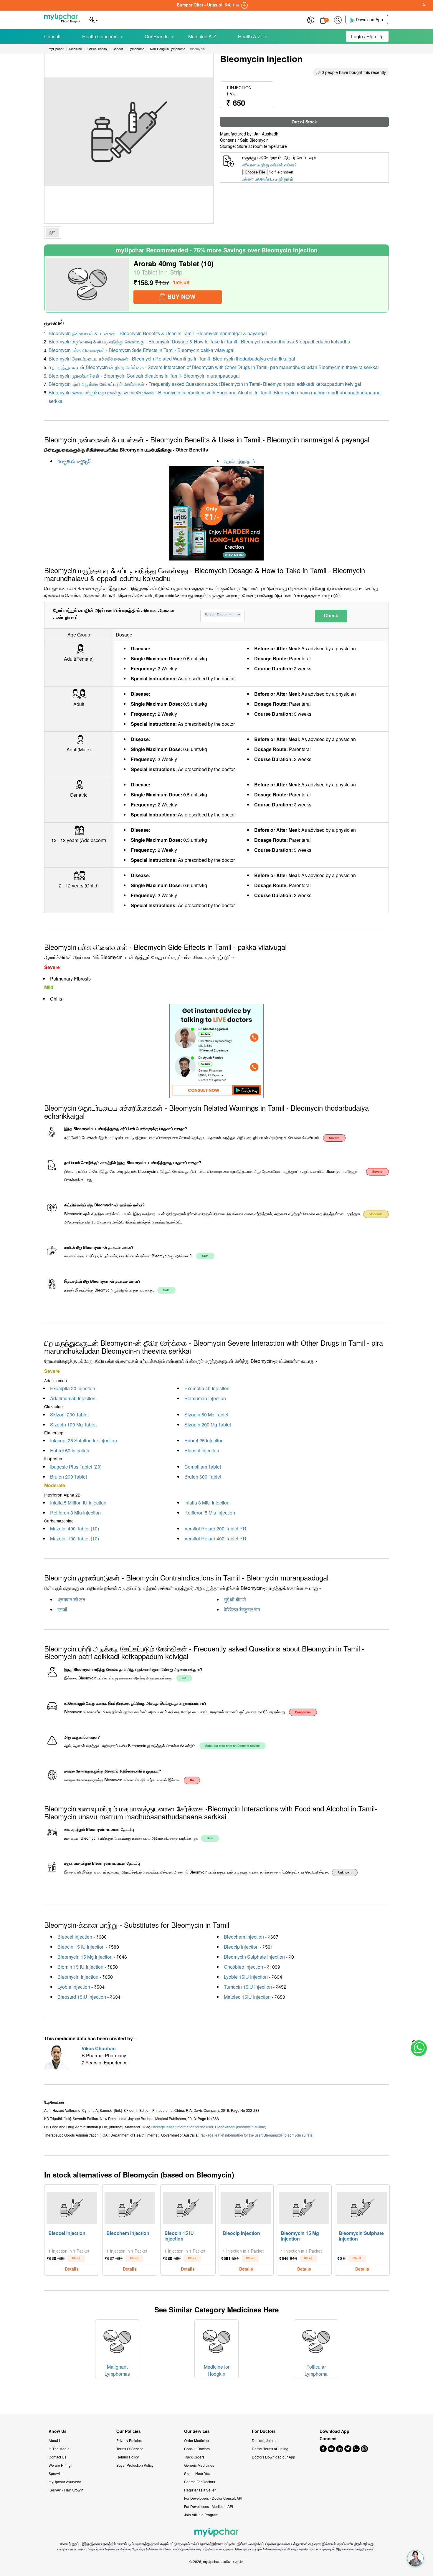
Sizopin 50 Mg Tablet (206, 1415)
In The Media (59, 2449)
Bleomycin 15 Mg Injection (85, 1957)
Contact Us (57, 2457)
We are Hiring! (60, 2465)
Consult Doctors (197, 2449)
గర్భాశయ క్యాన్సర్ (74, 461)
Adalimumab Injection (73, 1398)
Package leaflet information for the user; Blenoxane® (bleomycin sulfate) (209, 2127)
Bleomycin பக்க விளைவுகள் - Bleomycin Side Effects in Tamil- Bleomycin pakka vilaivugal (142, 350)
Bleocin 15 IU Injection (81, 1947)
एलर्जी (62, 1609)
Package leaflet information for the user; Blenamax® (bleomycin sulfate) (257, 2135)
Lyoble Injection (74, 1987)
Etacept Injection (202, 1450)
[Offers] (311, 19)
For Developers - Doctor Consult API (213, 2498)
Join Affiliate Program (201, 2515)
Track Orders (194, 2457)
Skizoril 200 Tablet (69, 1415)
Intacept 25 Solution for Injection (84, 1440)
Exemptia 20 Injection (73, 1388)
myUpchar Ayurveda (65, 2482)
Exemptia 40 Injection (207, 1388)
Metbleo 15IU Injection (247, 1997)
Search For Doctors (200, 2482)
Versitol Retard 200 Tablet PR (215, 1528)
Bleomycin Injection (78, 1977)
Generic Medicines (199, 2465)
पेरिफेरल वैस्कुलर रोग (242, 1609)
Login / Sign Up (367, 36)
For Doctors (264, 2431)
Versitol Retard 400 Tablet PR (215, 1539)
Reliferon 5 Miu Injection (210, 1513)
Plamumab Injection (205, 1398)
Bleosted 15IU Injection (82, 1997)
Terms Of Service (130, 2449)
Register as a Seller (200, 2490)
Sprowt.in (56, 2473)
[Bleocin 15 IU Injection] (188, 2207)
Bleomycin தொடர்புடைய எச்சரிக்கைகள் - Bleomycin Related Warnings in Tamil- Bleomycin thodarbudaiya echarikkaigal (172, 359)
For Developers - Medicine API (209, 2506)
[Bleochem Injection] (130, 2207)
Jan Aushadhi (267, 134)
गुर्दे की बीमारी (235, 1599)
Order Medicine (196, 2440)
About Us (56, 2440)
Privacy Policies (129, 2440)
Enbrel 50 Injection (70, 1450)
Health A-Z (250, 36)
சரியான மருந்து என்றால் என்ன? (270, 165)
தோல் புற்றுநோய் (239, 461)
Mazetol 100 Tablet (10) (75, 1539)
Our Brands (157, 36)
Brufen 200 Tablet (68, 1477)
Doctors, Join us (265, 2440)
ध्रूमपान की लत (71, 1599)
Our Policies (129, 2431)
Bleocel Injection (75, 1937)
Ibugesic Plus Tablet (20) (76, 1467)
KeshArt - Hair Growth (66, 2490)
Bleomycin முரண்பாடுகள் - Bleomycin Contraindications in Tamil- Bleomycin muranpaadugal (144, 376)
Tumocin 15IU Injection (248, 1987)
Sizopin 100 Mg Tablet (73, 1425)
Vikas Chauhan (99, 2048)
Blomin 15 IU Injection (80, 1967)
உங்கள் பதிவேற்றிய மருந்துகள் (268, 179)
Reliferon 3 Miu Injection (75, 1513)
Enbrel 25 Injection (204, 1440)
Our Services (197, 2431)
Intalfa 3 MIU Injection (207, 1503)
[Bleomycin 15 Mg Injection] (304, 2207)
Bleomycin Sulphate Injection (254, 1957)
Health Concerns (100, 36)
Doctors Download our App (273, 2457)
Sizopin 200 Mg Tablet (208, 1425)
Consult (52, 36)
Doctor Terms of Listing (270, 2449)
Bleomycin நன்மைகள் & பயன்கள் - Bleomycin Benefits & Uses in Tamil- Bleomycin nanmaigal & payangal (158, 333)
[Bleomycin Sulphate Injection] (362, 2207)
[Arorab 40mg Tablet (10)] (87, 284)
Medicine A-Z (202, 36)
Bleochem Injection (244, 1937)
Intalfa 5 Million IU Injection (78, 1503)
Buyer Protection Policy (135, 2465)
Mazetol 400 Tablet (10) (75, 1528)
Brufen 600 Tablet (203, 1477)
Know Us (58, 2431)
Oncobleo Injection (243, 1967)
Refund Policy (128, 2457)
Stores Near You (197, 2473)
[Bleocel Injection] (72, 2207)
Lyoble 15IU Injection (246, 1977)
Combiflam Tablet (203, 1467)
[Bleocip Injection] (246, 2207)
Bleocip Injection (241, 1947)
